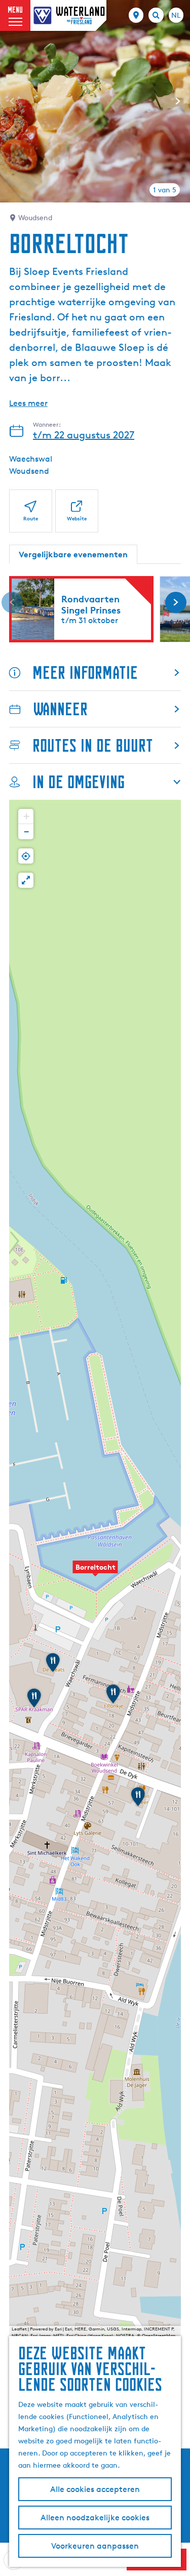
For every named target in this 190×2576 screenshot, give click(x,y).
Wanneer (60, 709)
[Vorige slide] (12, 101)
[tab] (165, 190)
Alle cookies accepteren (95, 2489)
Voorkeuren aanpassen (95, 2546)
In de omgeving (79, 782)
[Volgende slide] (178, 101)
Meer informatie (85, 672)
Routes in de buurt (93, 745)
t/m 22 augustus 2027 (84, 435)
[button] (95, 1573)
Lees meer (28, 403)
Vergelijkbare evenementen (73, 554)
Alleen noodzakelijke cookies (95, 2518)
